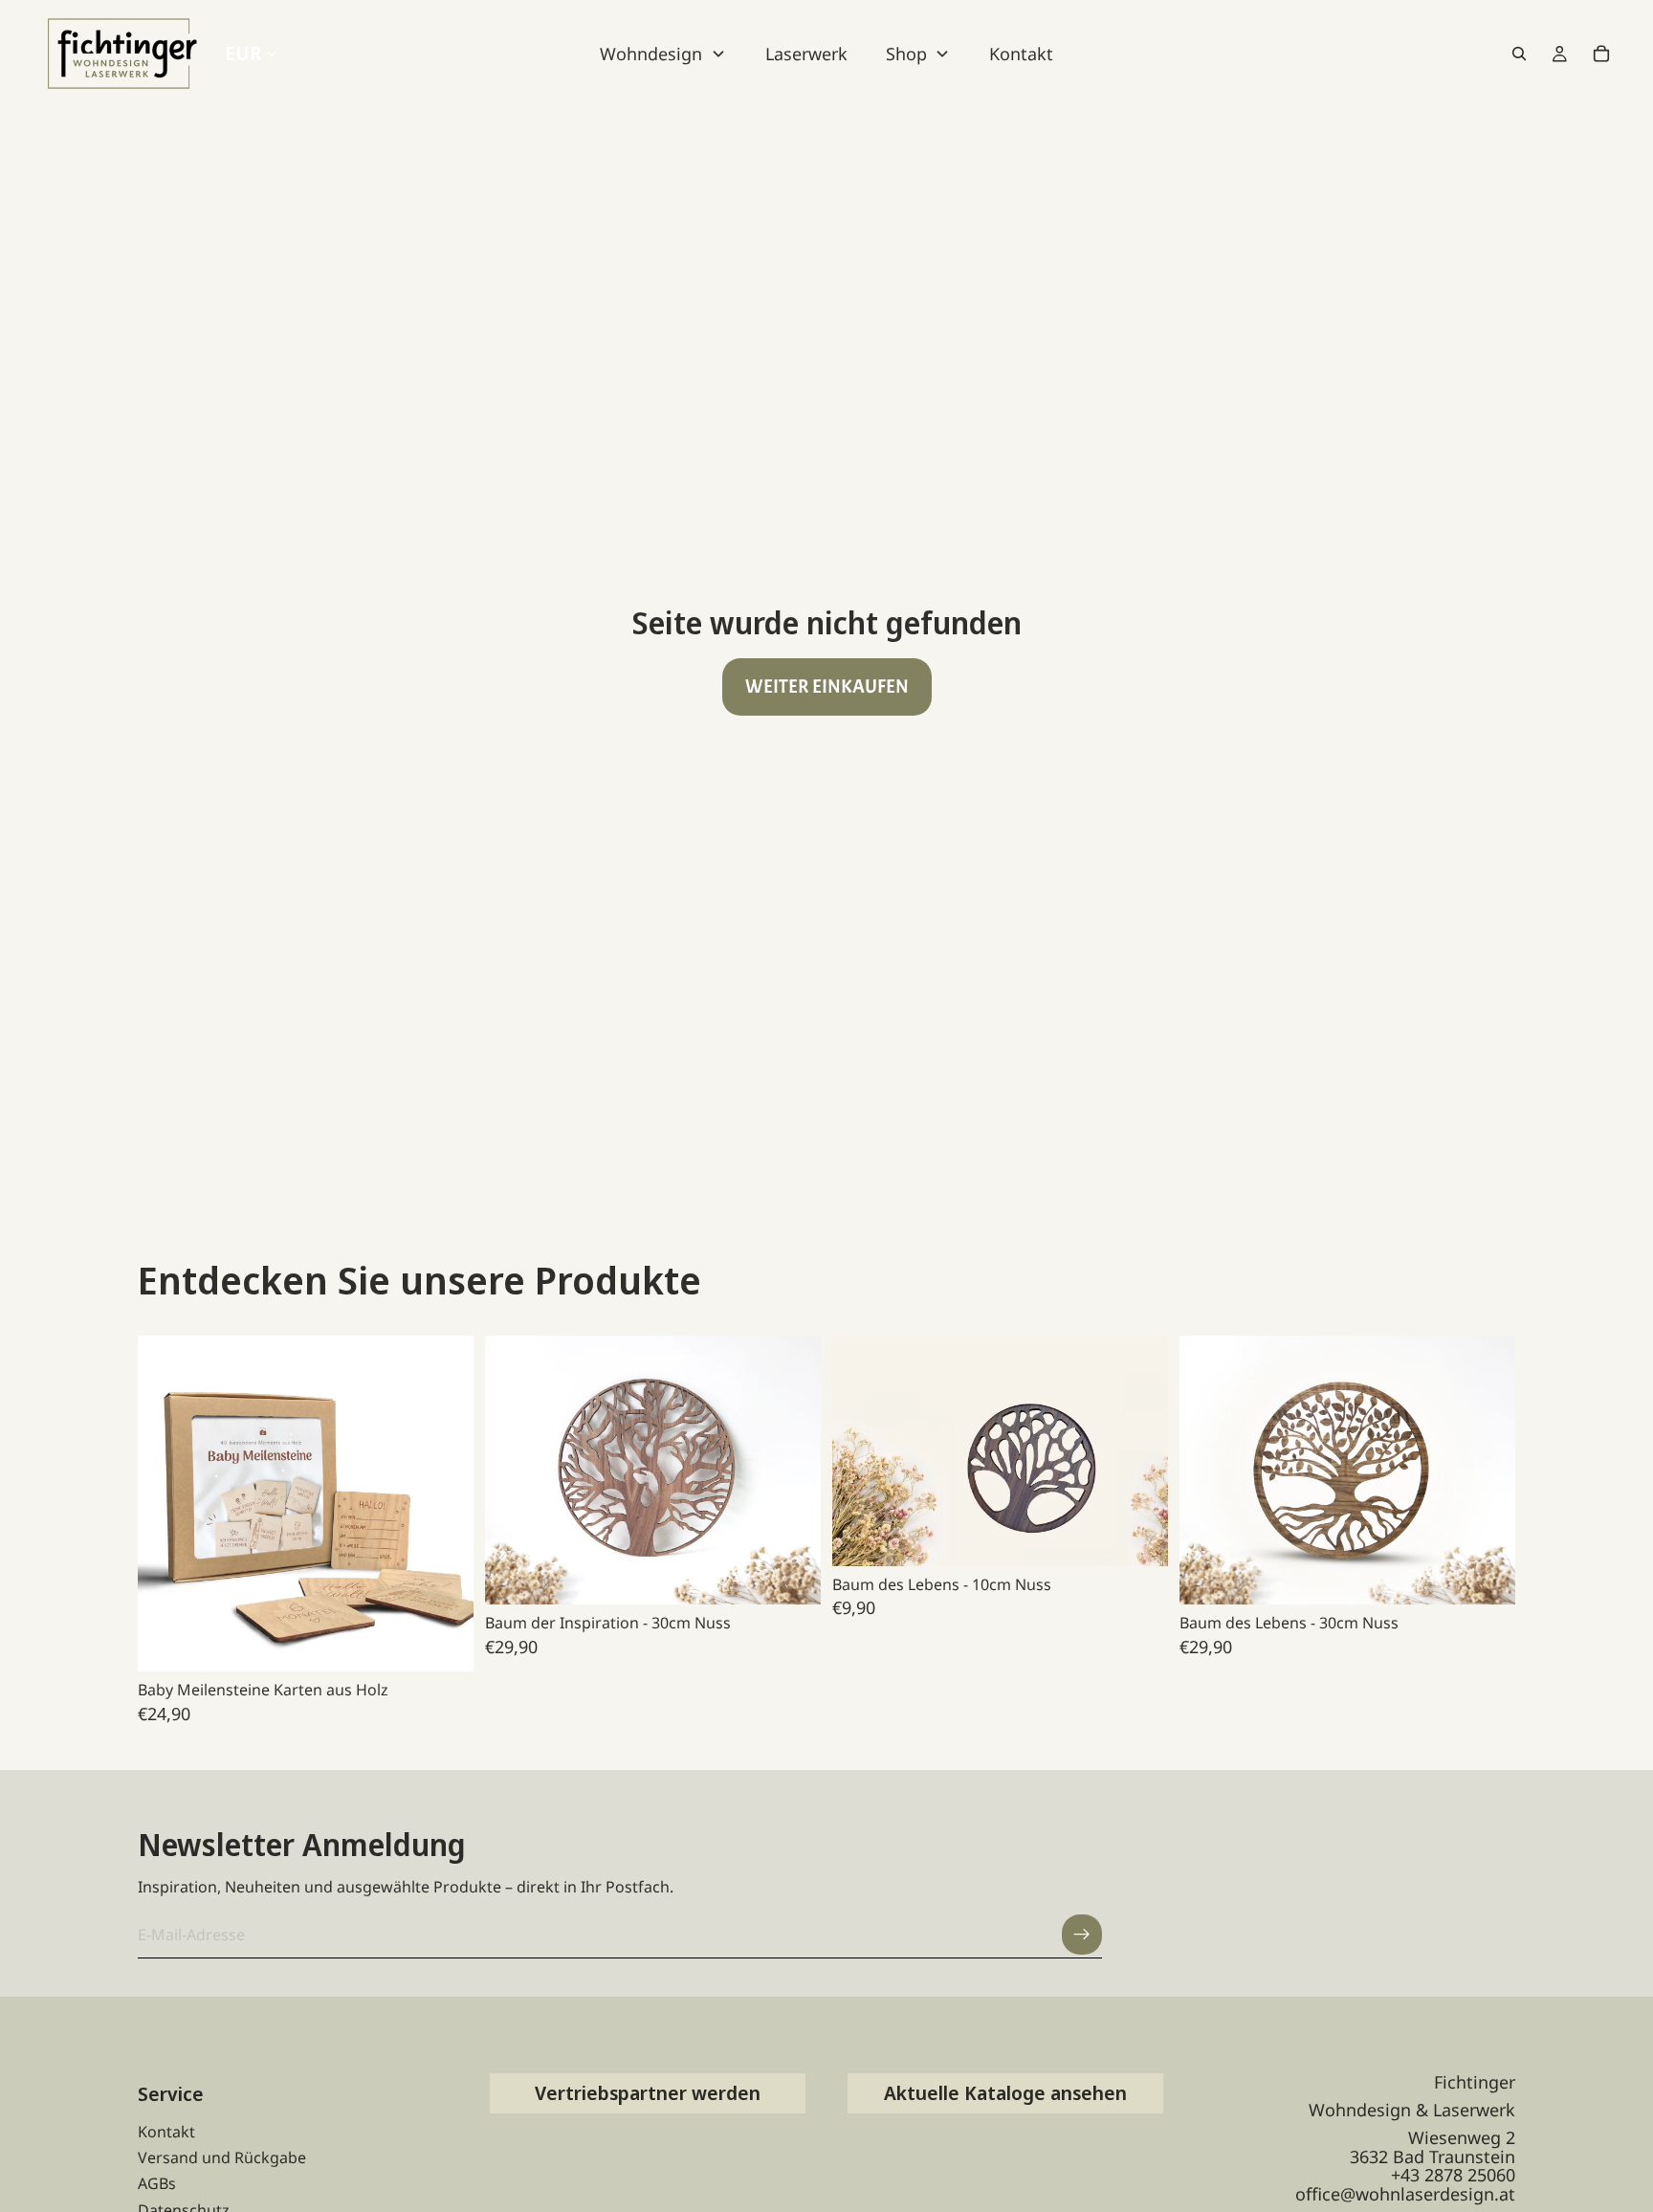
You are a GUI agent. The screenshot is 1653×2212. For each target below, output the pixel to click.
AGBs (157, 2183)
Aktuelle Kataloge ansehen (1005, 2093)
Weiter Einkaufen (827, 686)
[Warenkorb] (1601, 54)
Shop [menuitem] (906, 54)
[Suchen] (1519, 54)
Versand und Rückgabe (222, 2157)
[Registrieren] (1082, 1935)
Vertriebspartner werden (648, 2093)
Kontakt (166, 2132)
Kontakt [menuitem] (1021, 54)
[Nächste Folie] (445, 1504)
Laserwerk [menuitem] (806, 54)
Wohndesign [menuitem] (651, 54)
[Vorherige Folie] (166, 1504)
